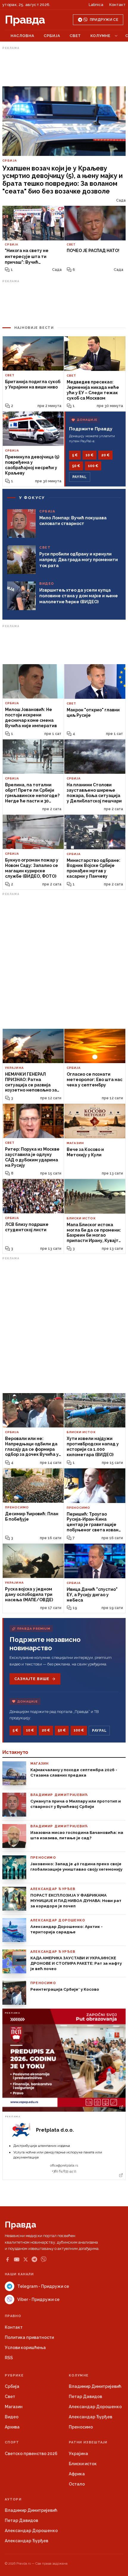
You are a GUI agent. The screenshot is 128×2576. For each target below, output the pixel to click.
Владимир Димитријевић (95, 2386)
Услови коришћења (25, 2348)
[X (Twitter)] (26, 2259)
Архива (12, 2427)
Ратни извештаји (88, 2442)
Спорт (12, 2442)
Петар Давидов (85, 2397)
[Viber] (44, 2259)
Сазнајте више (32, 1679)
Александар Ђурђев (90, 2417)
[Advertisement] (64, 67)
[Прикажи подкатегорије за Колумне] (116, 36)
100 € (93, 466)
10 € (89, 455)
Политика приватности (29, 2337)
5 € (75, 455)
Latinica (96, 5)
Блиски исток (83, 2464)
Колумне (100, 36)
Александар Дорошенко (95, 2407)
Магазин (14, 2407)
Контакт (117, 5)
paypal (80, 477)
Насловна (22, 36)
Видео (12, 2417)
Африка (77, 2474)
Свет (75, 36)
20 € (105, 455)
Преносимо (81, 2427)
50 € (76, 466)
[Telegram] (34, 2259)
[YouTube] (17, 2259)
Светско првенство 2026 (31, 2454)
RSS (9, 2358)
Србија (52, 36)
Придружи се (104, 20)
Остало (77, 2484)
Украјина (78, 2454)
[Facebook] (7, 2259)
